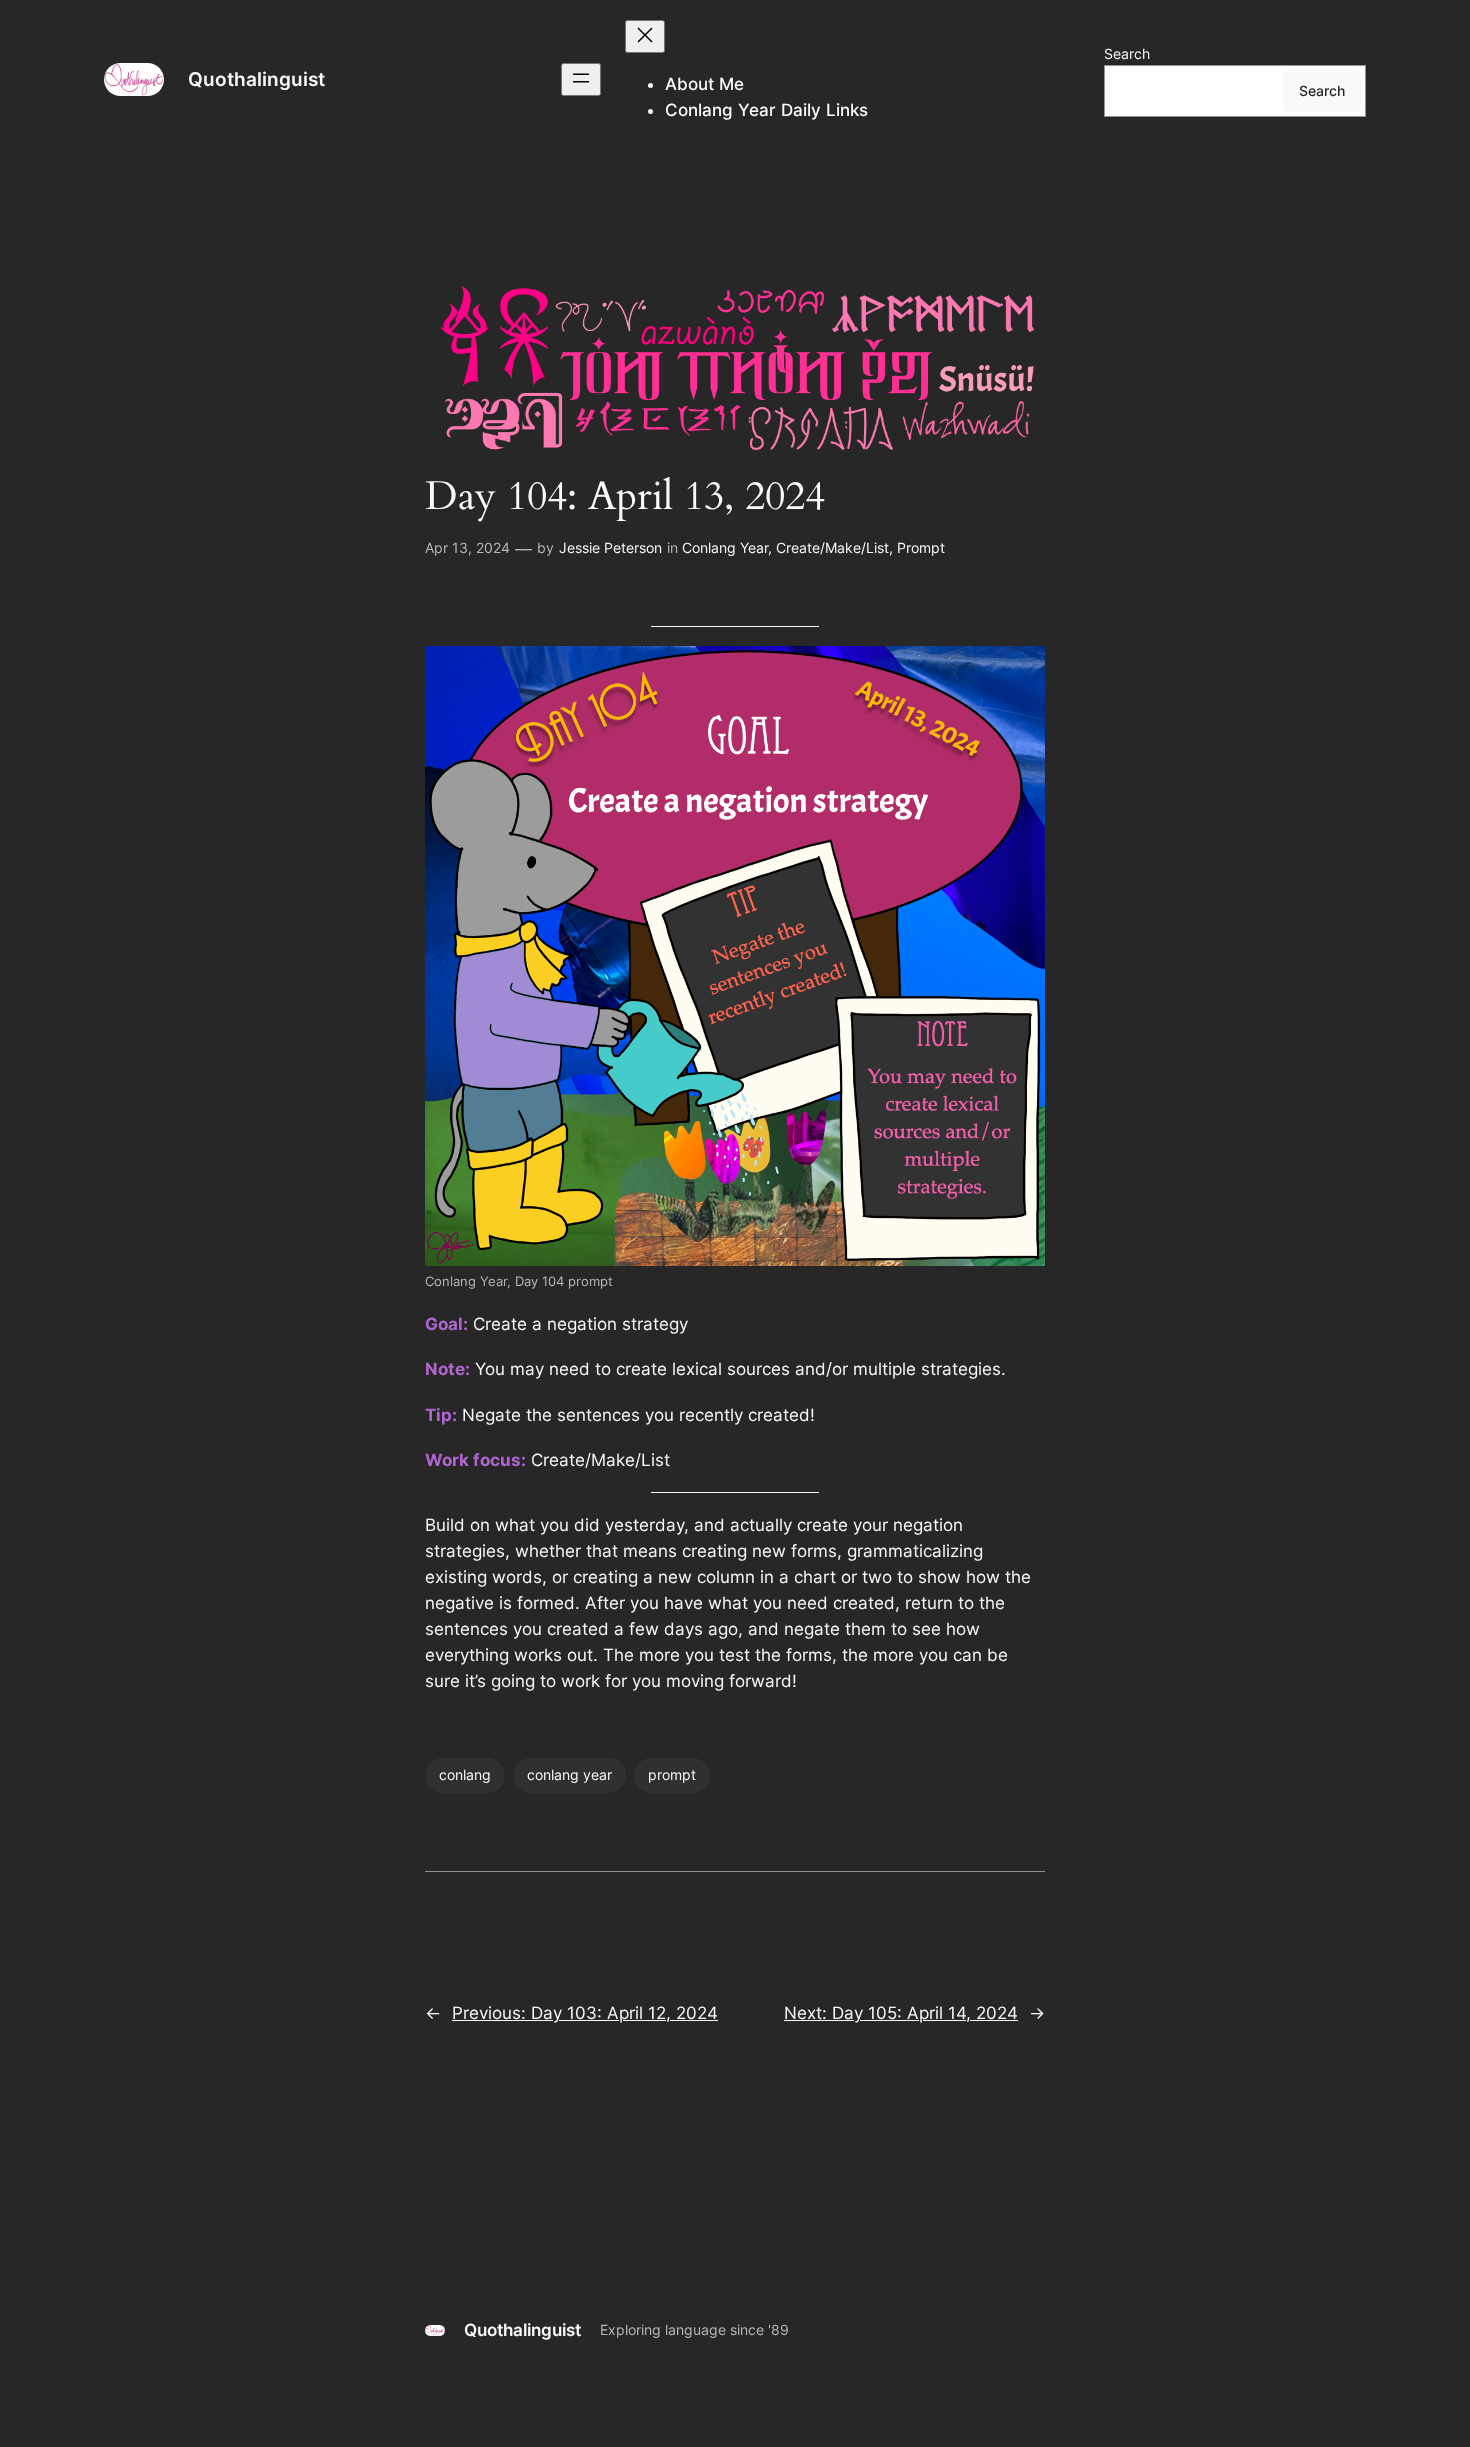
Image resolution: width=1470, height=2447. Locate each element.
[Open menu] (581, 79)
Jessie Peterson (610, 547)
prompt (672, 1774)
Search (1127, 53)
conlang (465, 1774)
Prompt (921, 547)
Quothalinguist (256, 79)
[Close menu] (645, 36)
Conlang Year (725, 547)
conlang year (569, 1774)
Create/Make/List (832, 547)
